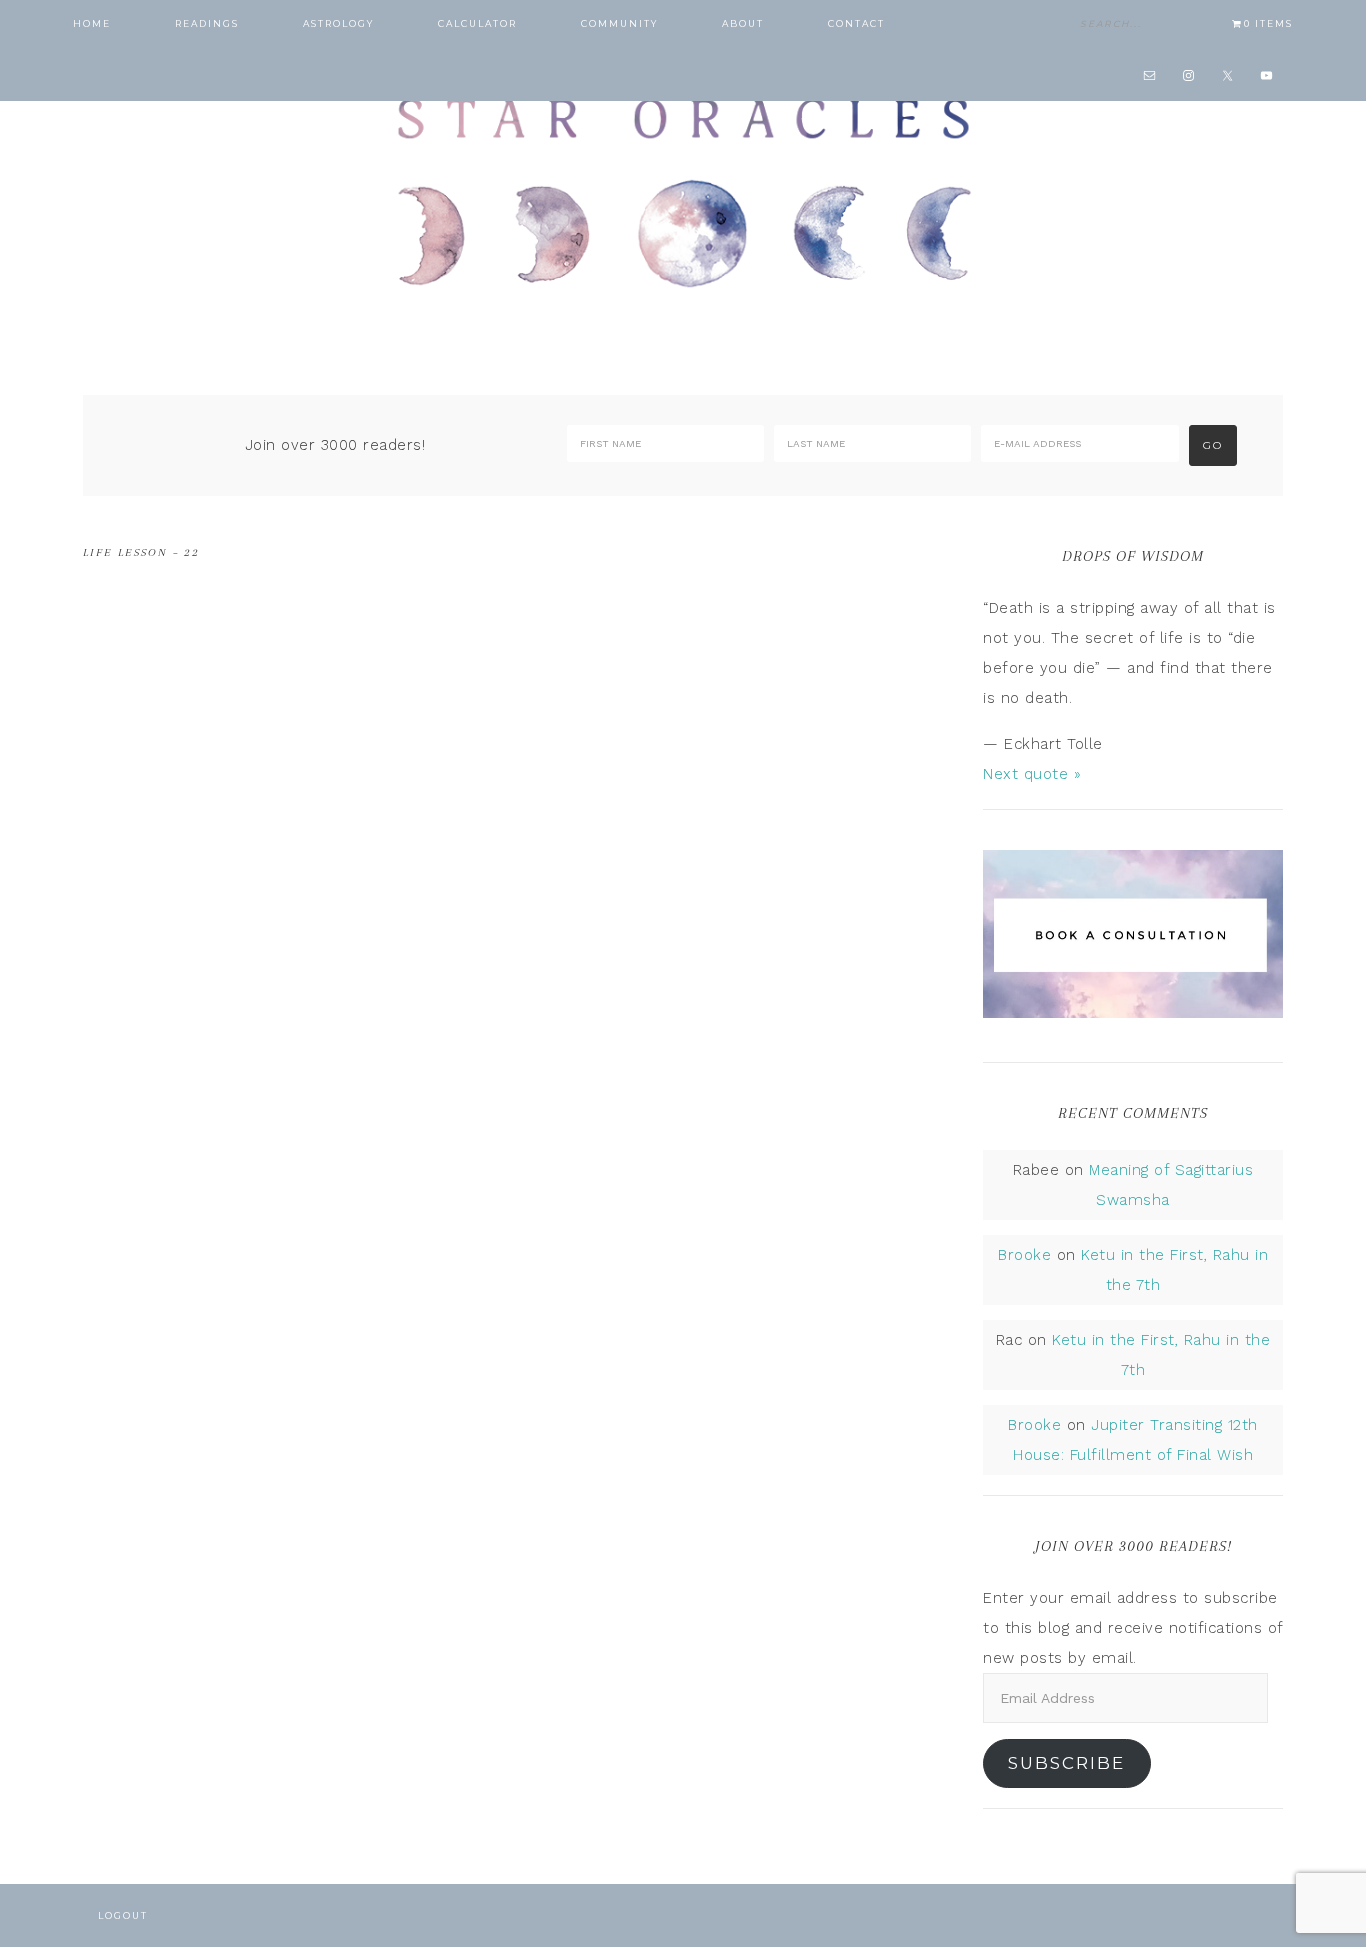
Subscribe (1066, 1763)
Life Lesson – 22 (141, 552)
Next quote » (1032, 774)
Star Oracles (683, 190)
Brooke (1024, 1255)
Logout (123, 1915)
